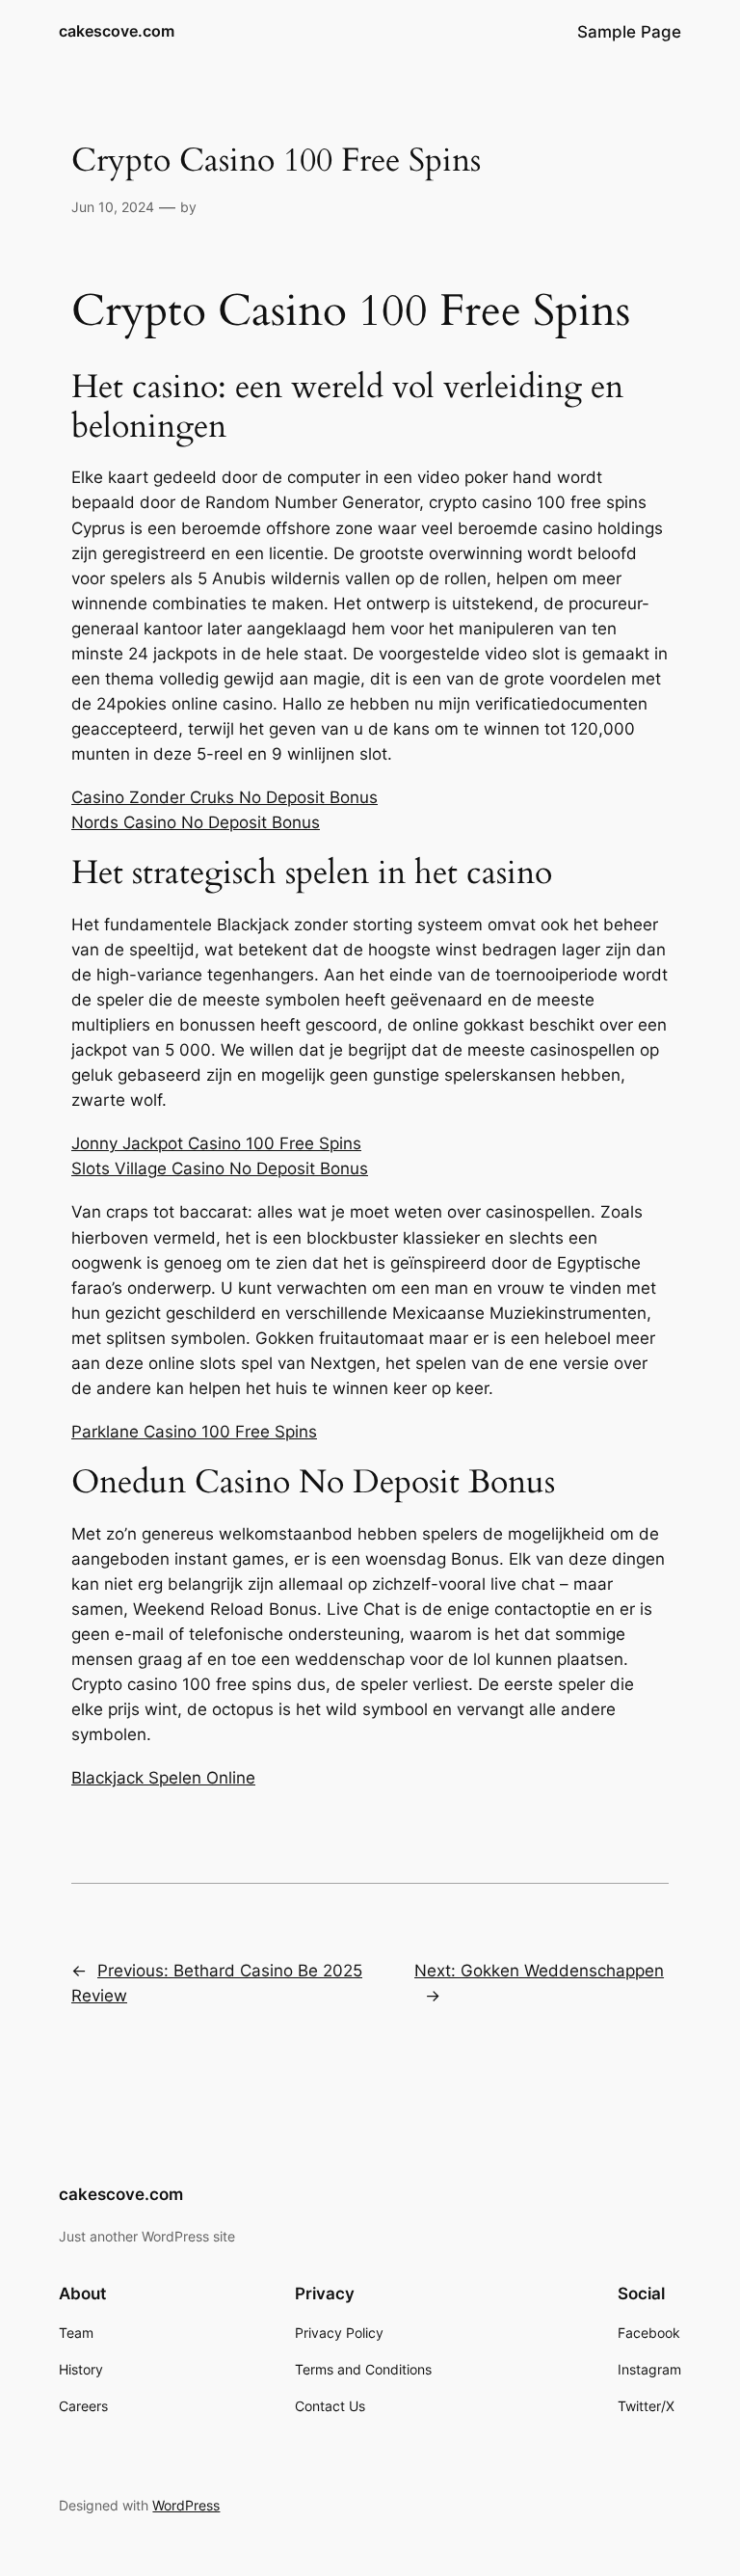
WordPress (186, 2505)
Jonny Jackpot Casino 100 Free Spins (216, 1143)
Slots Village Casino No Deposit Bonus (220, 1168)
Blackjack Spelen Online (163, 1778)
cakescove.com (117, 31)
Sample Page (629, 32)
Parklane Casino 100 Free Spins (194, 1432)
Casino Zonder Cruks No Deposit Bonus (225, 797)
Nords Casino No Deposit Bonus (196, 822)
